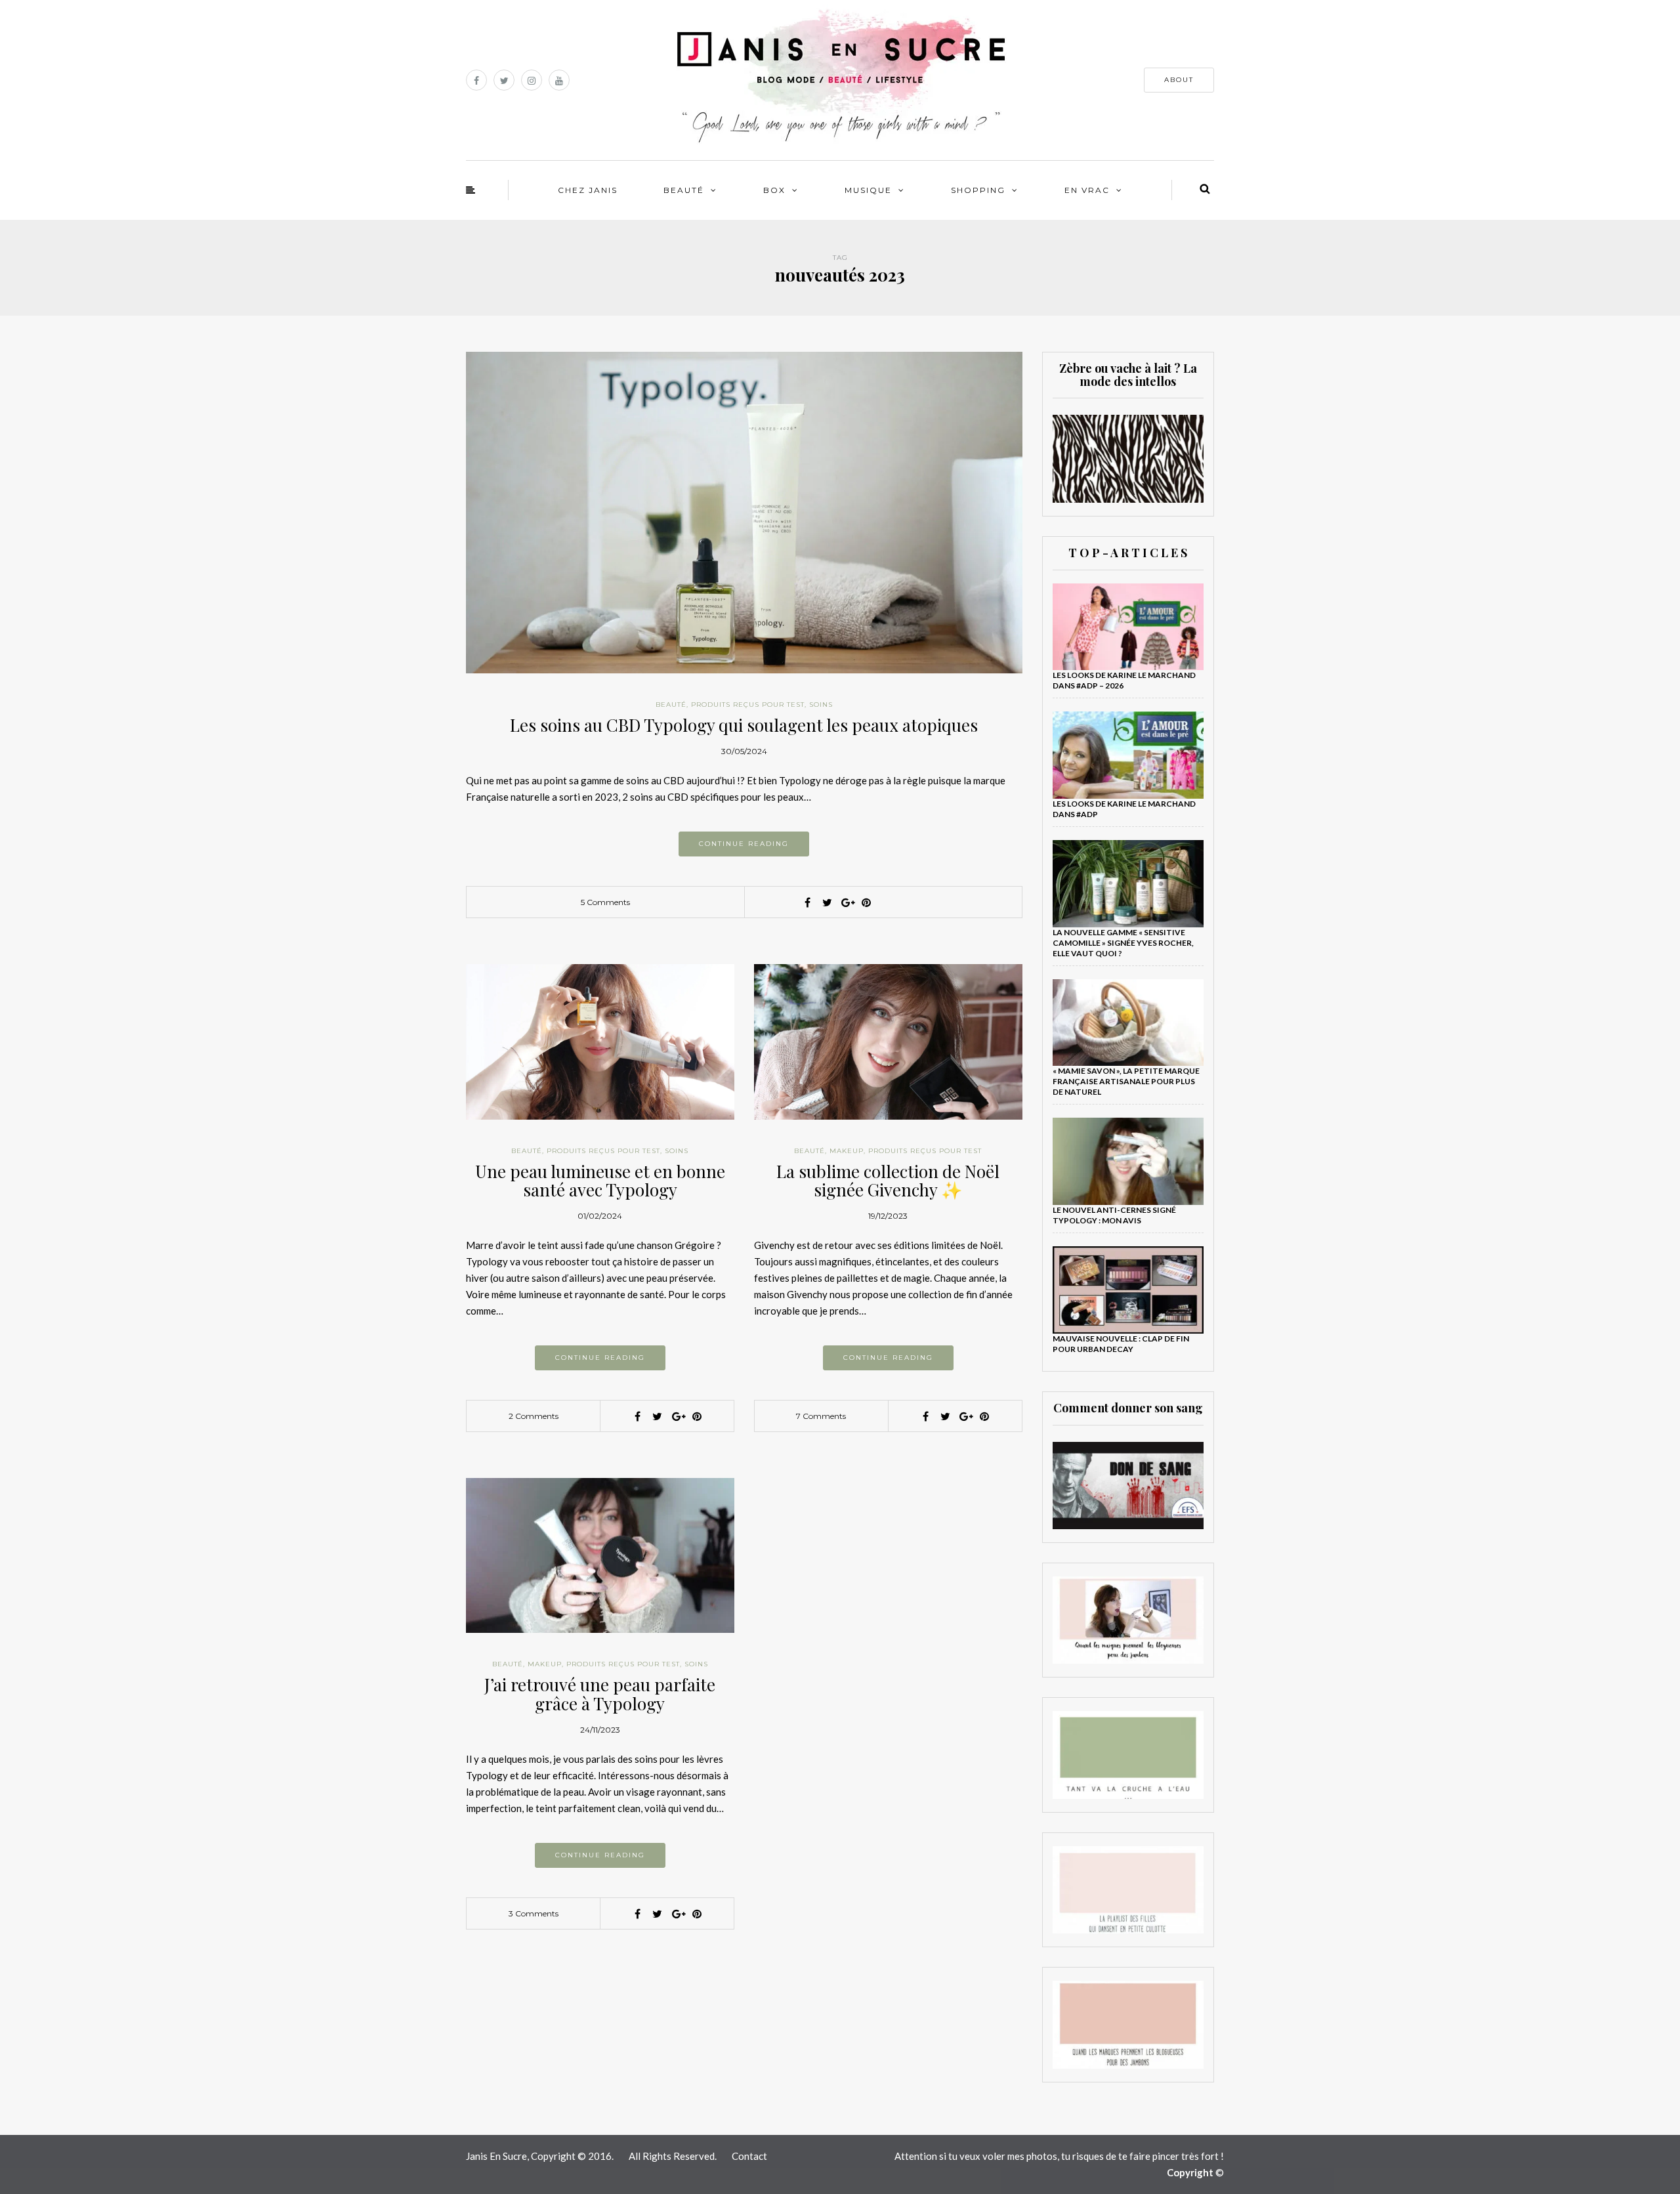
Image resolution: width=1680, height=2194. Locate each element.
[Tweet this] (827, 902)
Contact (749, 2156)
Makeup (847, 1151)
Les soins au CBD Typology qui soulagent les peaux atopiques (744, 725)
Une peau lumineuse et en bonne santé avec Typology (600, 1181)
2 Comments (534, 1416)
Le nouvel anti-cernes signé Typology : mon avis (1114, 1215)
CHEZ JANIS (588, 190)
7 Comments (821, 1416)
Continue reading (744, 844)
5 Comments (605, 902)
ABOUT (1179, 80)
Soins (821, 705)
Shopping (978, 190)
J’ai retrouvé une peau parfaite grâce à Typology (600, 1694)
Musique (868, 190)
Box (774, 190)
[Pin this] (866, 902)
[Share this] (807, 902)
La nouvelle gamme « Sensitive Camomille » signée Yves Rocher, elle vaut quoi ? (1123, 943)
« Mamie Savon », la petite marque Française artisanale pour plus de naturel (1126, 1081)
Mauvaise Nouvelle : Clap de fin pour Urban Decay (1121, 1344)
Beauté (684, 190)
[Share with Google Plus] (847, 902)
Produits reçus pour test (748, 705)
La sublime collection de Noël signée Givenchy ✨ (888, 1181)
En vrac (1087, 190)
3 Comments (534, 1913)
